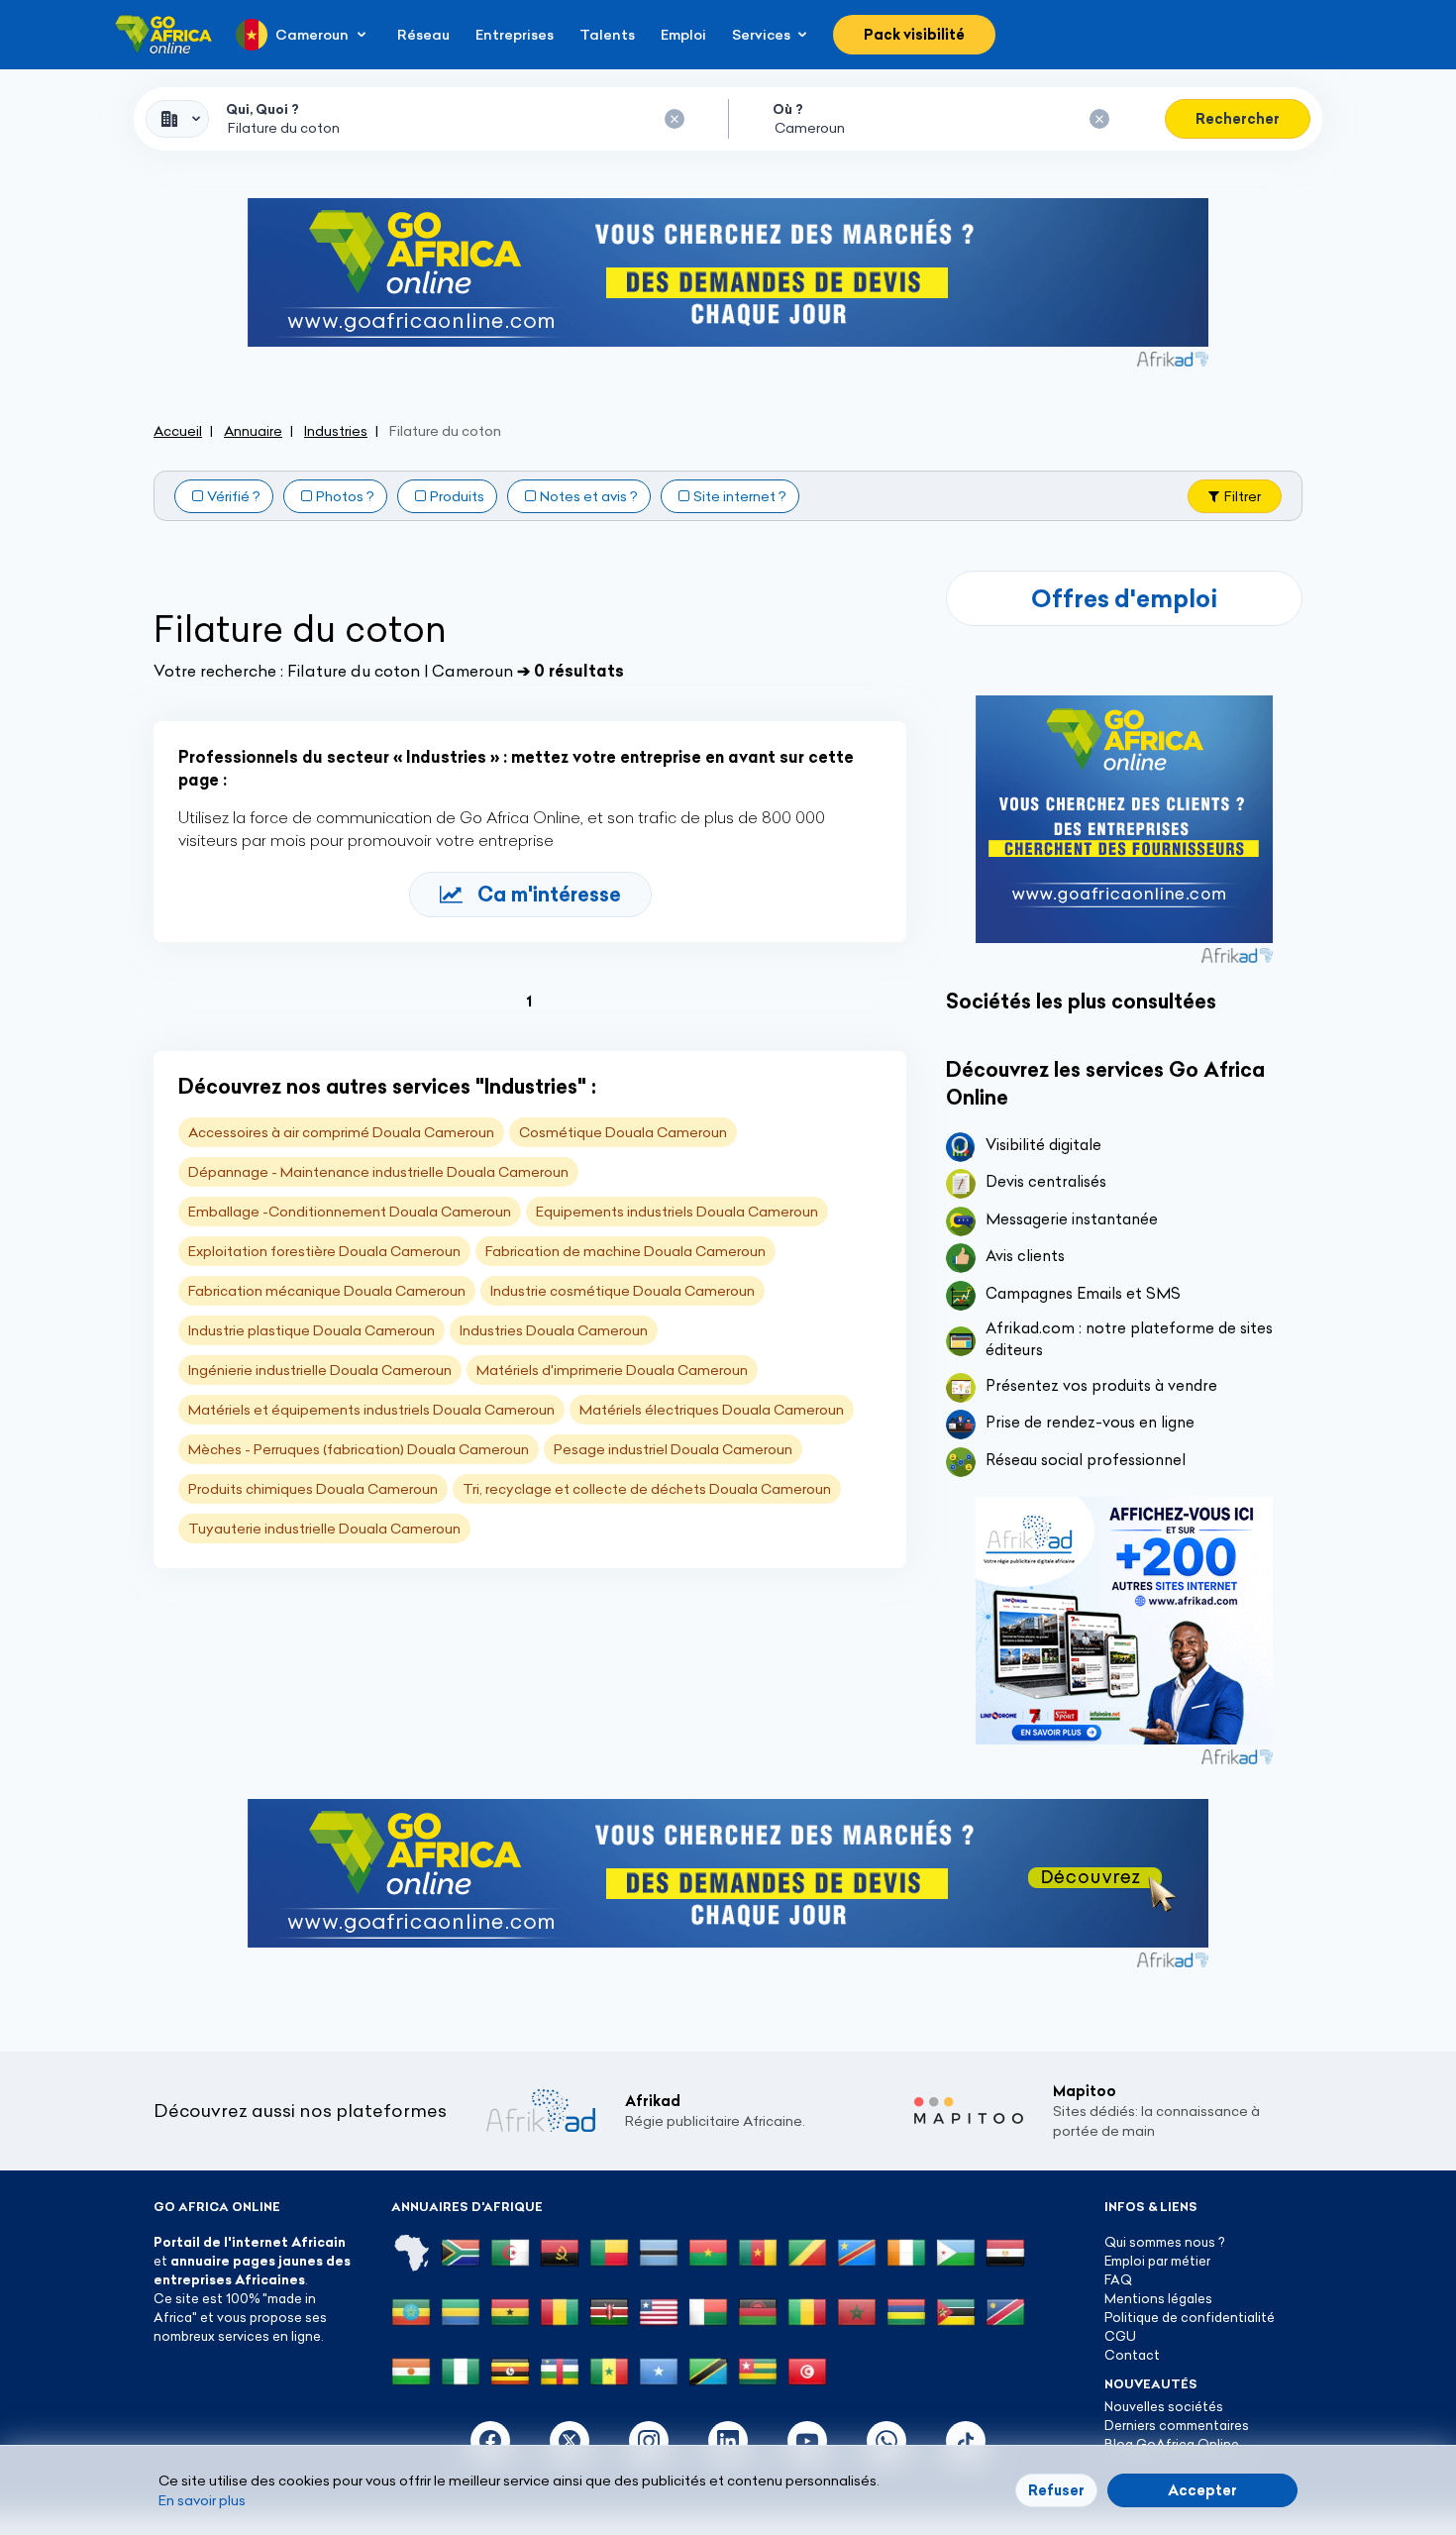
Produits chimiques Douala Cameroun (313, 1489)
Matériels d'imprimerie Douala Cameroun (612, 1370)
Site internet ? (740, 496)
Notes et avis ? (589, 496)
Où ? (788, 109)
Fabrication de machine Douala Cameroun (625, 1251)
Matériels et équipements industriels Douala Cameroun (371, 1410)
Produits (457, 496)
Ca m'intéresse (549, 894)
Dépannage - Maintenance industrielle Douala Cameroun (378, 1172)
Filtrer (1243, 496)
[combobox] (177, 119)
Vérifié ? (234, 496)
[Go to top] (1372, 2426)
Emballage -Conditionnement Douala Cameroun (350, 1212)
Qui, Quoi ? (262, 109)
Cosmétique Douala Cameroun (623, 1132)
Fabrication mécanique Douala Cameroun (327, 1291)
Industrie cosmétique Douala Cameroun (623, 1291)
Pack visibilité (914, 35)
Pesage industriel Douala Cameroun (673, 1449)
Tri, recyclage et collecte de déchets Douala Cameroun (647, 1489)
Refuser (1056, 2490)
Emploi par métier (1157, 2261)
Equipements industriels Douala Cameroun (677, 1212)
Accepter (1202, 2490)
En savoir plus (202, 2500)
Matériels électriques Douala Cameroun (712, 1410)
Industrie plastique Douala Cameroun (312, 1330)
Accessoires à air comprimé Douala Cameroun (341, 1132)
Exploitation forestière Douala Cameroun (324, 1251)
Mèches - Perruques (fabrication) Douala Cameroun (359, 1449)
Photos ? (345, 496)
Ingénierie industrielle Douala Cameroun (320, 1370)
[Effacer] (675, 119)
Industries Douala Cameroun (554, 1330)
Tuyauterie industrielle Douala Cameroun (324, 1529)
